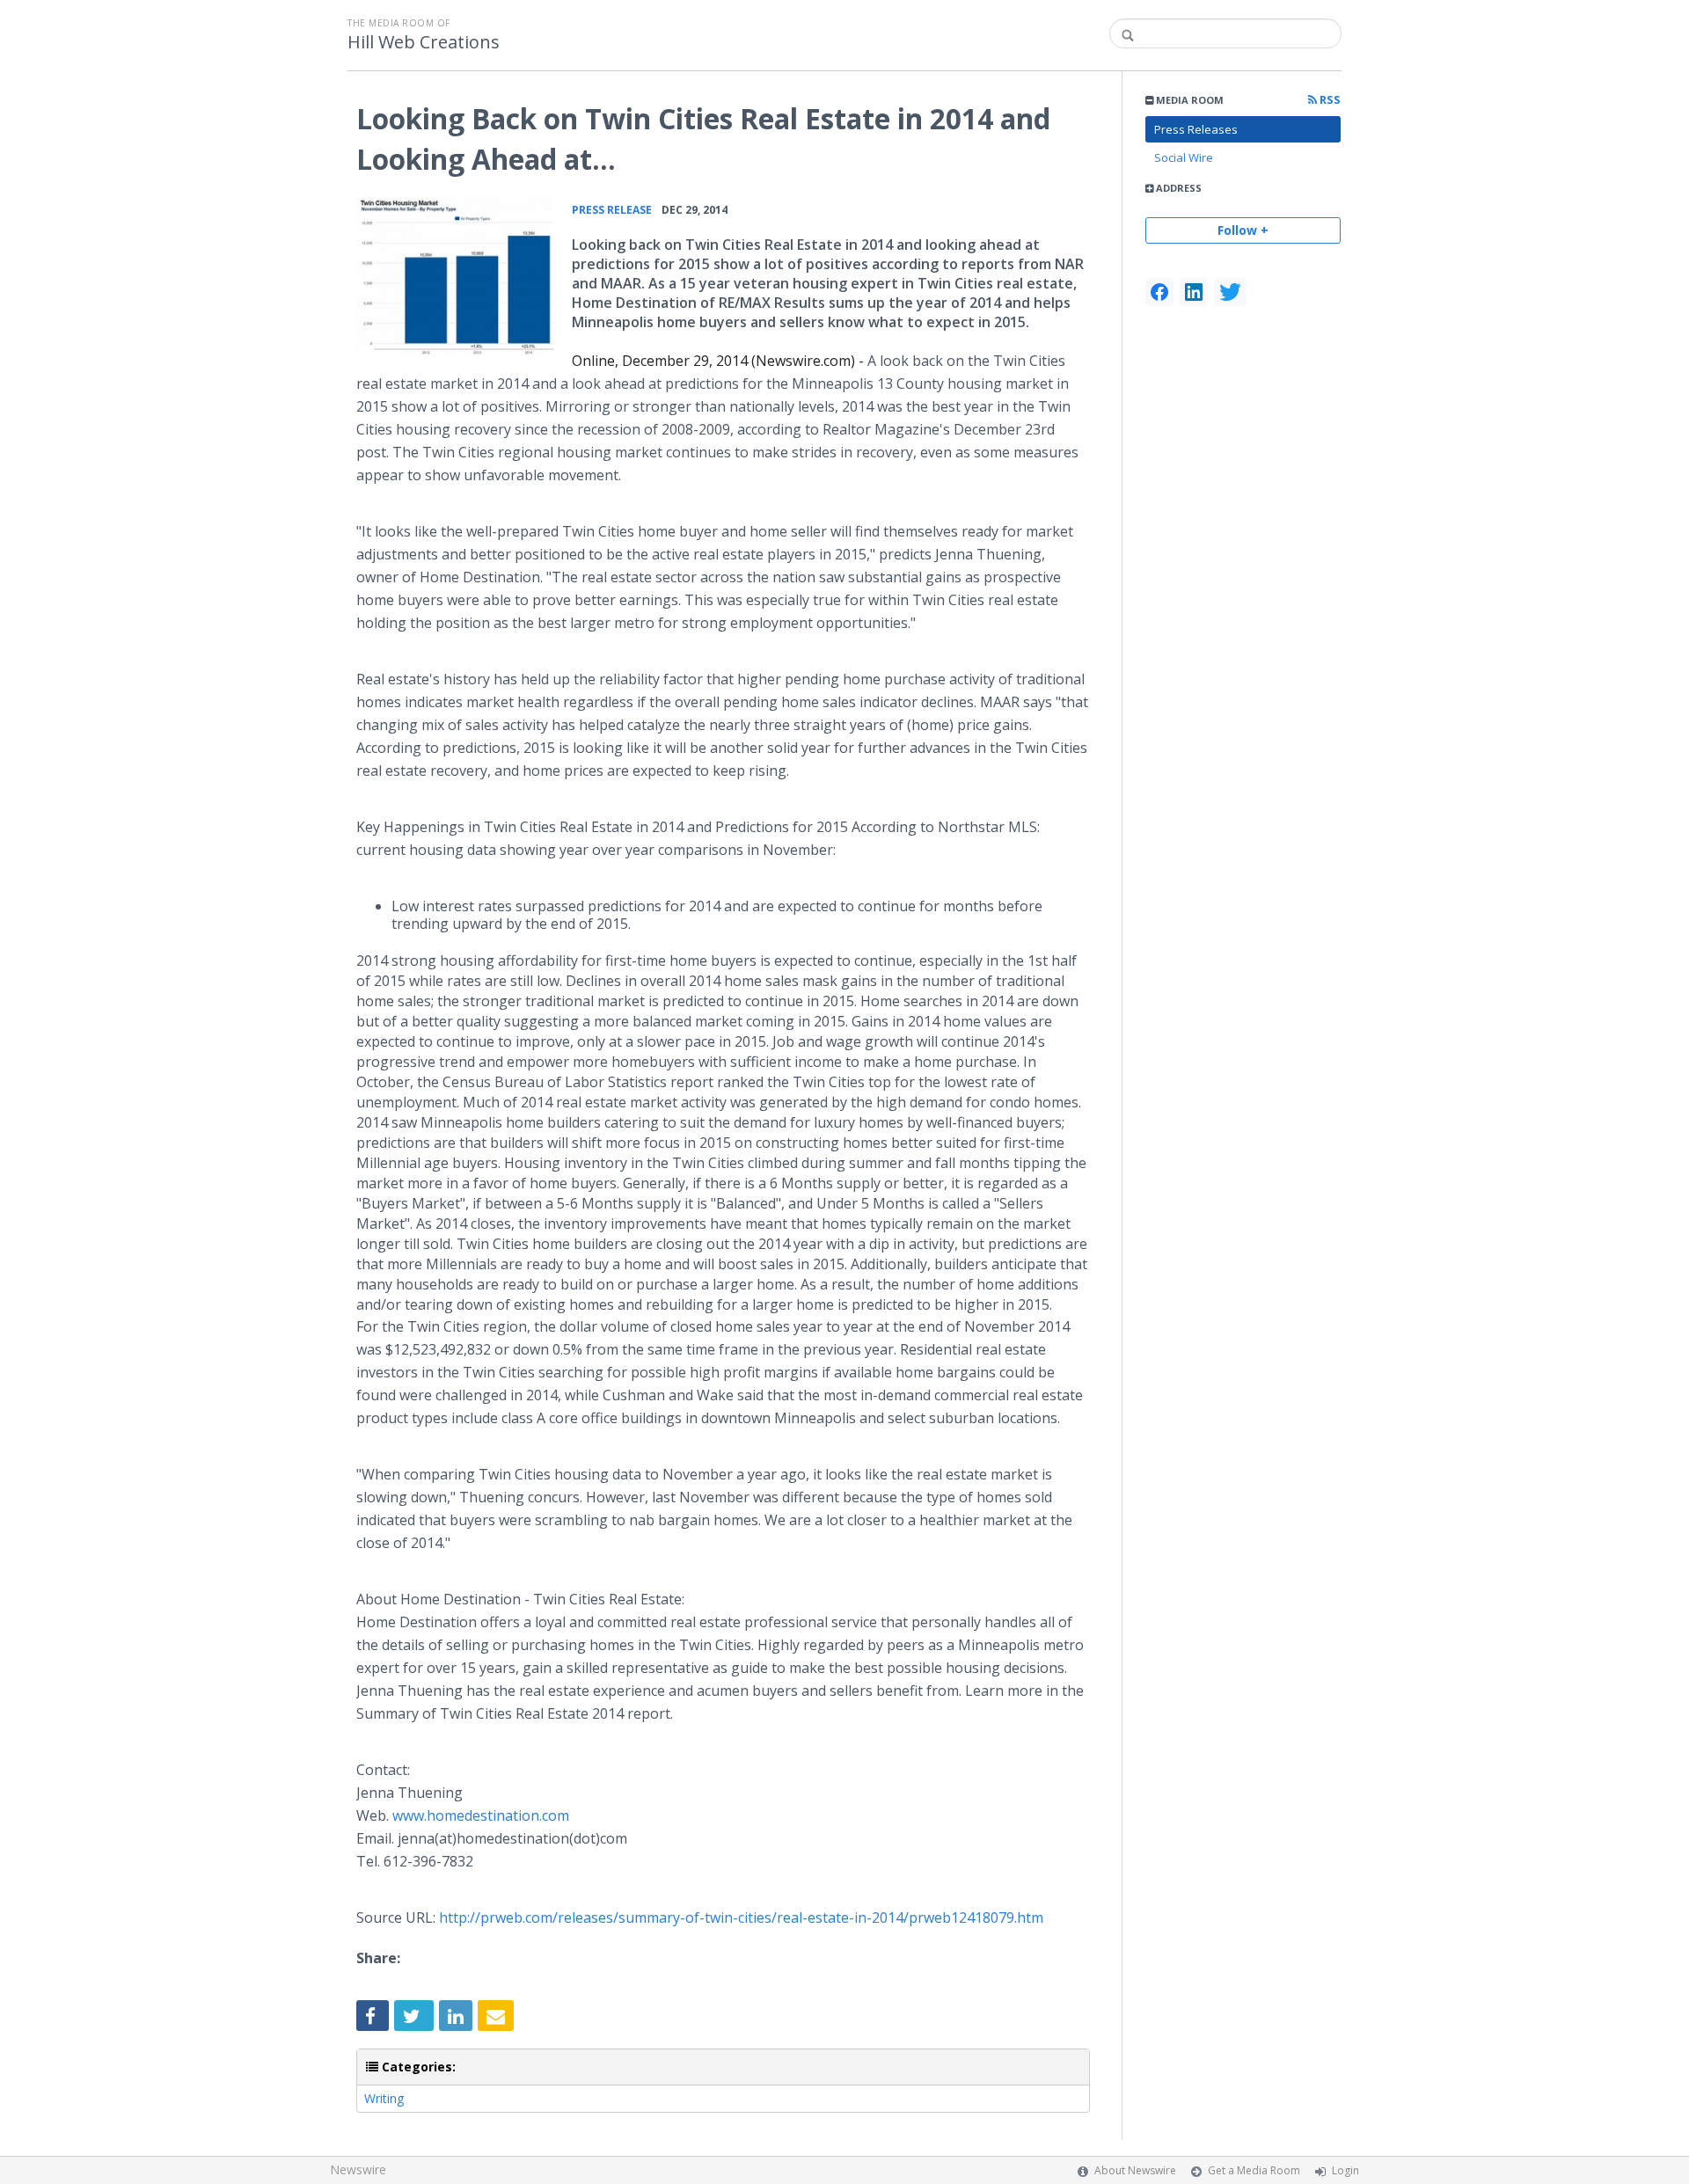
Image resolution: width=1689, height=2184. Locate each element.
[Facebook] (1159, 292)
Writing (384, 2098)
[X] (1230, 292)
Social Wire (1184, 157)
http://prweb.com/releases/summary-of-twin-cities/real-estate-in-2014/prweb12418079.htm (741, 1917)
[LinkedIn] (1194, 292)
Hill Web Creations (424, 42)
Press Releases (1196, 129)
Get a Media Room (1254, 2170)
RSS (1329, 100)
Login (1345, 2170)
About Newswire (1135, 2170)
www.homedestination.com (481, 1815)
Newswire (358, 2169)
